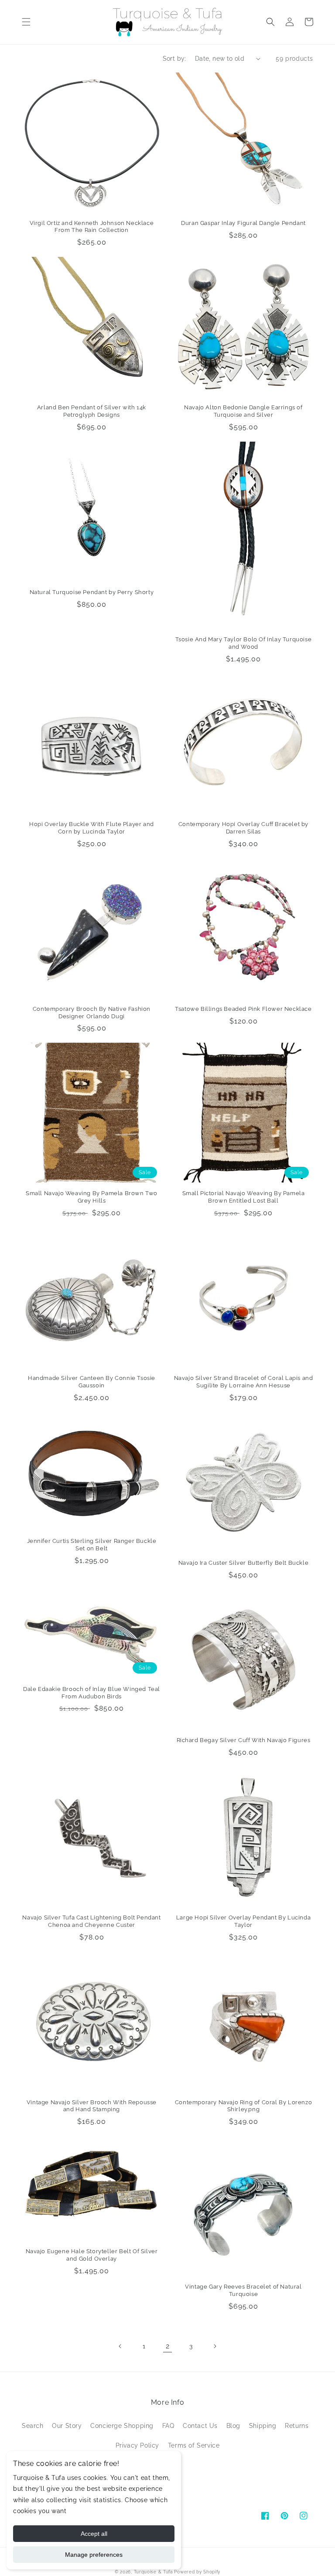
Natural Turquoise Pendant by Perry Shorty (92, 592)
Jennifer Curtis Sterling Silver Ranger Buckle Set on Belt (92, 1545)
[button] (26, 22)
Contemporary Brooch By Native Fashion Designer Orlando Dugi (92, 1013)
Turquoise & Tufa (153, 2572)
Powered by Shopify (197, 2572)
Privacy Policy (137, 2445)
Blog (233, 2426)
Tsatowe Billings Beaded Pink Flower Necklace (243, 1009)
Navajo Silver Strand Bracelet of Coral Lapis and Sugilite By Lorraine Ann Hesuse (244, 1382)
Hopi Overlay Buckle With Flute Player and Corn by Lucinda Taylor (92, 828)
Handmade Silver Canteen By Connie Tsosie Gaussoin (92, 1382)
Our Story (67, 2426)
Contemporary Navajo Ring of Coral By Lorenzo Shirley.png (243, 2106)
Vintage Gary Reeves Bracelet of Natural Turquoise (243, 2290)
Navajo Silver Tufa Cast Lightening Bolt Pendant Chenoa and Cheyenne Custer (91, 1921)
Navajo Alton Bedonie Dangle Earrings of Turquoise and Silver (243, 411)
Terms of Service (194, 2445)
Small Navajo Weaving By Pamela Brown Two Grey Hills (92, 1197)
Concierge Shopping (122, 2426)
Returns (297, 2426)
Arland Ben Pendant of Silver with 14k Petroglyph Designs (92, 411)
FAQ (168, 2426)
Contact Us (200, 2426)
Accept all (94, 2534)
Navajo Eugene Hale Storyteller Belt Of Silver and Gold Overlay (92, 2255)
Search (33, 2426)
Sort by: (174, 59)
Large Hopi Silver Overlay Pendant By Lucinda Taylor (243, 1921)
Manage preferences (94, 2555)
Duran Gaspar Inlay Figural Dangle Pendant (243, 223)
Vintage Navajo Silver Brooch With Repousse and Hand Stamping (92, 2106)
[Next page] (215, 2346)
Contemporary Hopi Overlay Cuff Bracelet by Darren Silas (243, 828)
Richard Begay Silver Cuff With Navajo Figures (244, 1740)
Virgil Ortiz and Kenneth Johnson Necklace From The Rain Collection (92, 227)
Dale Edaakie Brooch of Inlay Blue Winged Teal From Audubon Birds (92, 1693)
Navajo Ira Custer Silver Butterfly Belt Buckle (244, 1563)
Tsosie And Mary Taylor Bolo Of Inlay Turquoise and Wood (244, 643)
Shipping (263, 2426)
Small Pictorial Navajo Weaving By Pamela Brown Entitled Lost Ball (244, 1197)
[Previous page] (120, 2346)
